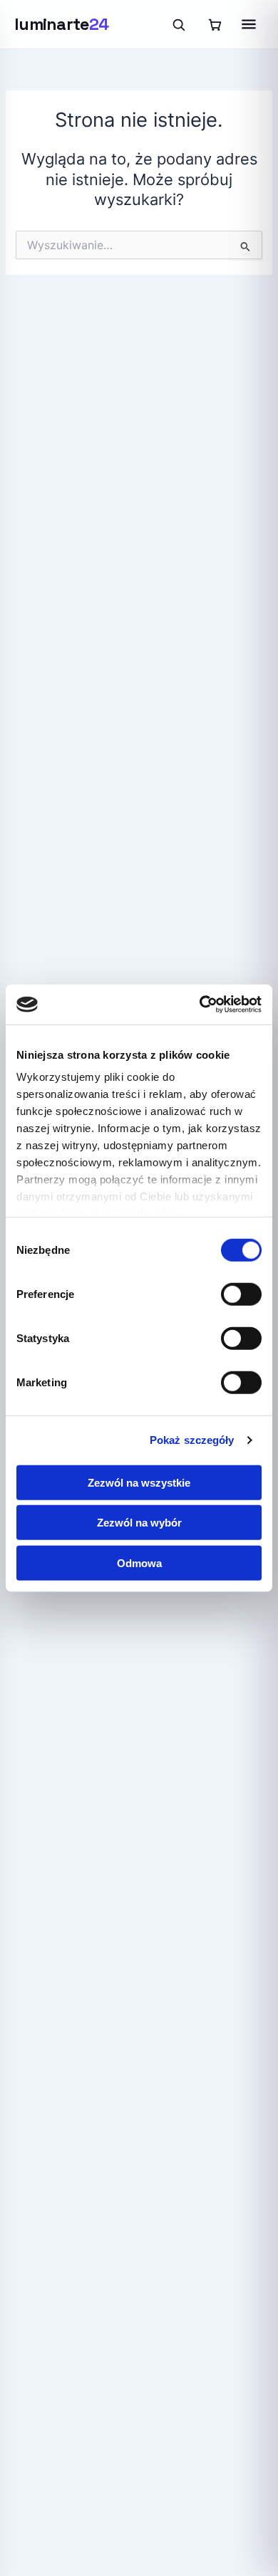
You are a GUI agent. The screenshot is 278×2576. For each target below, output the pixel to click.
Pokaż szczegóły (192, 1440)
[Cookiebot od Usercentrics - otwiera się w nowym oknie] (200, 1005)
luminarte (61, 24)
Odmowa (139, 1562)
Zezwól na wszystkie (139, 1482)
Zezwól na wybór (139, 1523)
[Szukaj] (178, 24)
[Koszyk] (215, 24)
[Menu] (249, 24)
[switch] (241, 1294)
